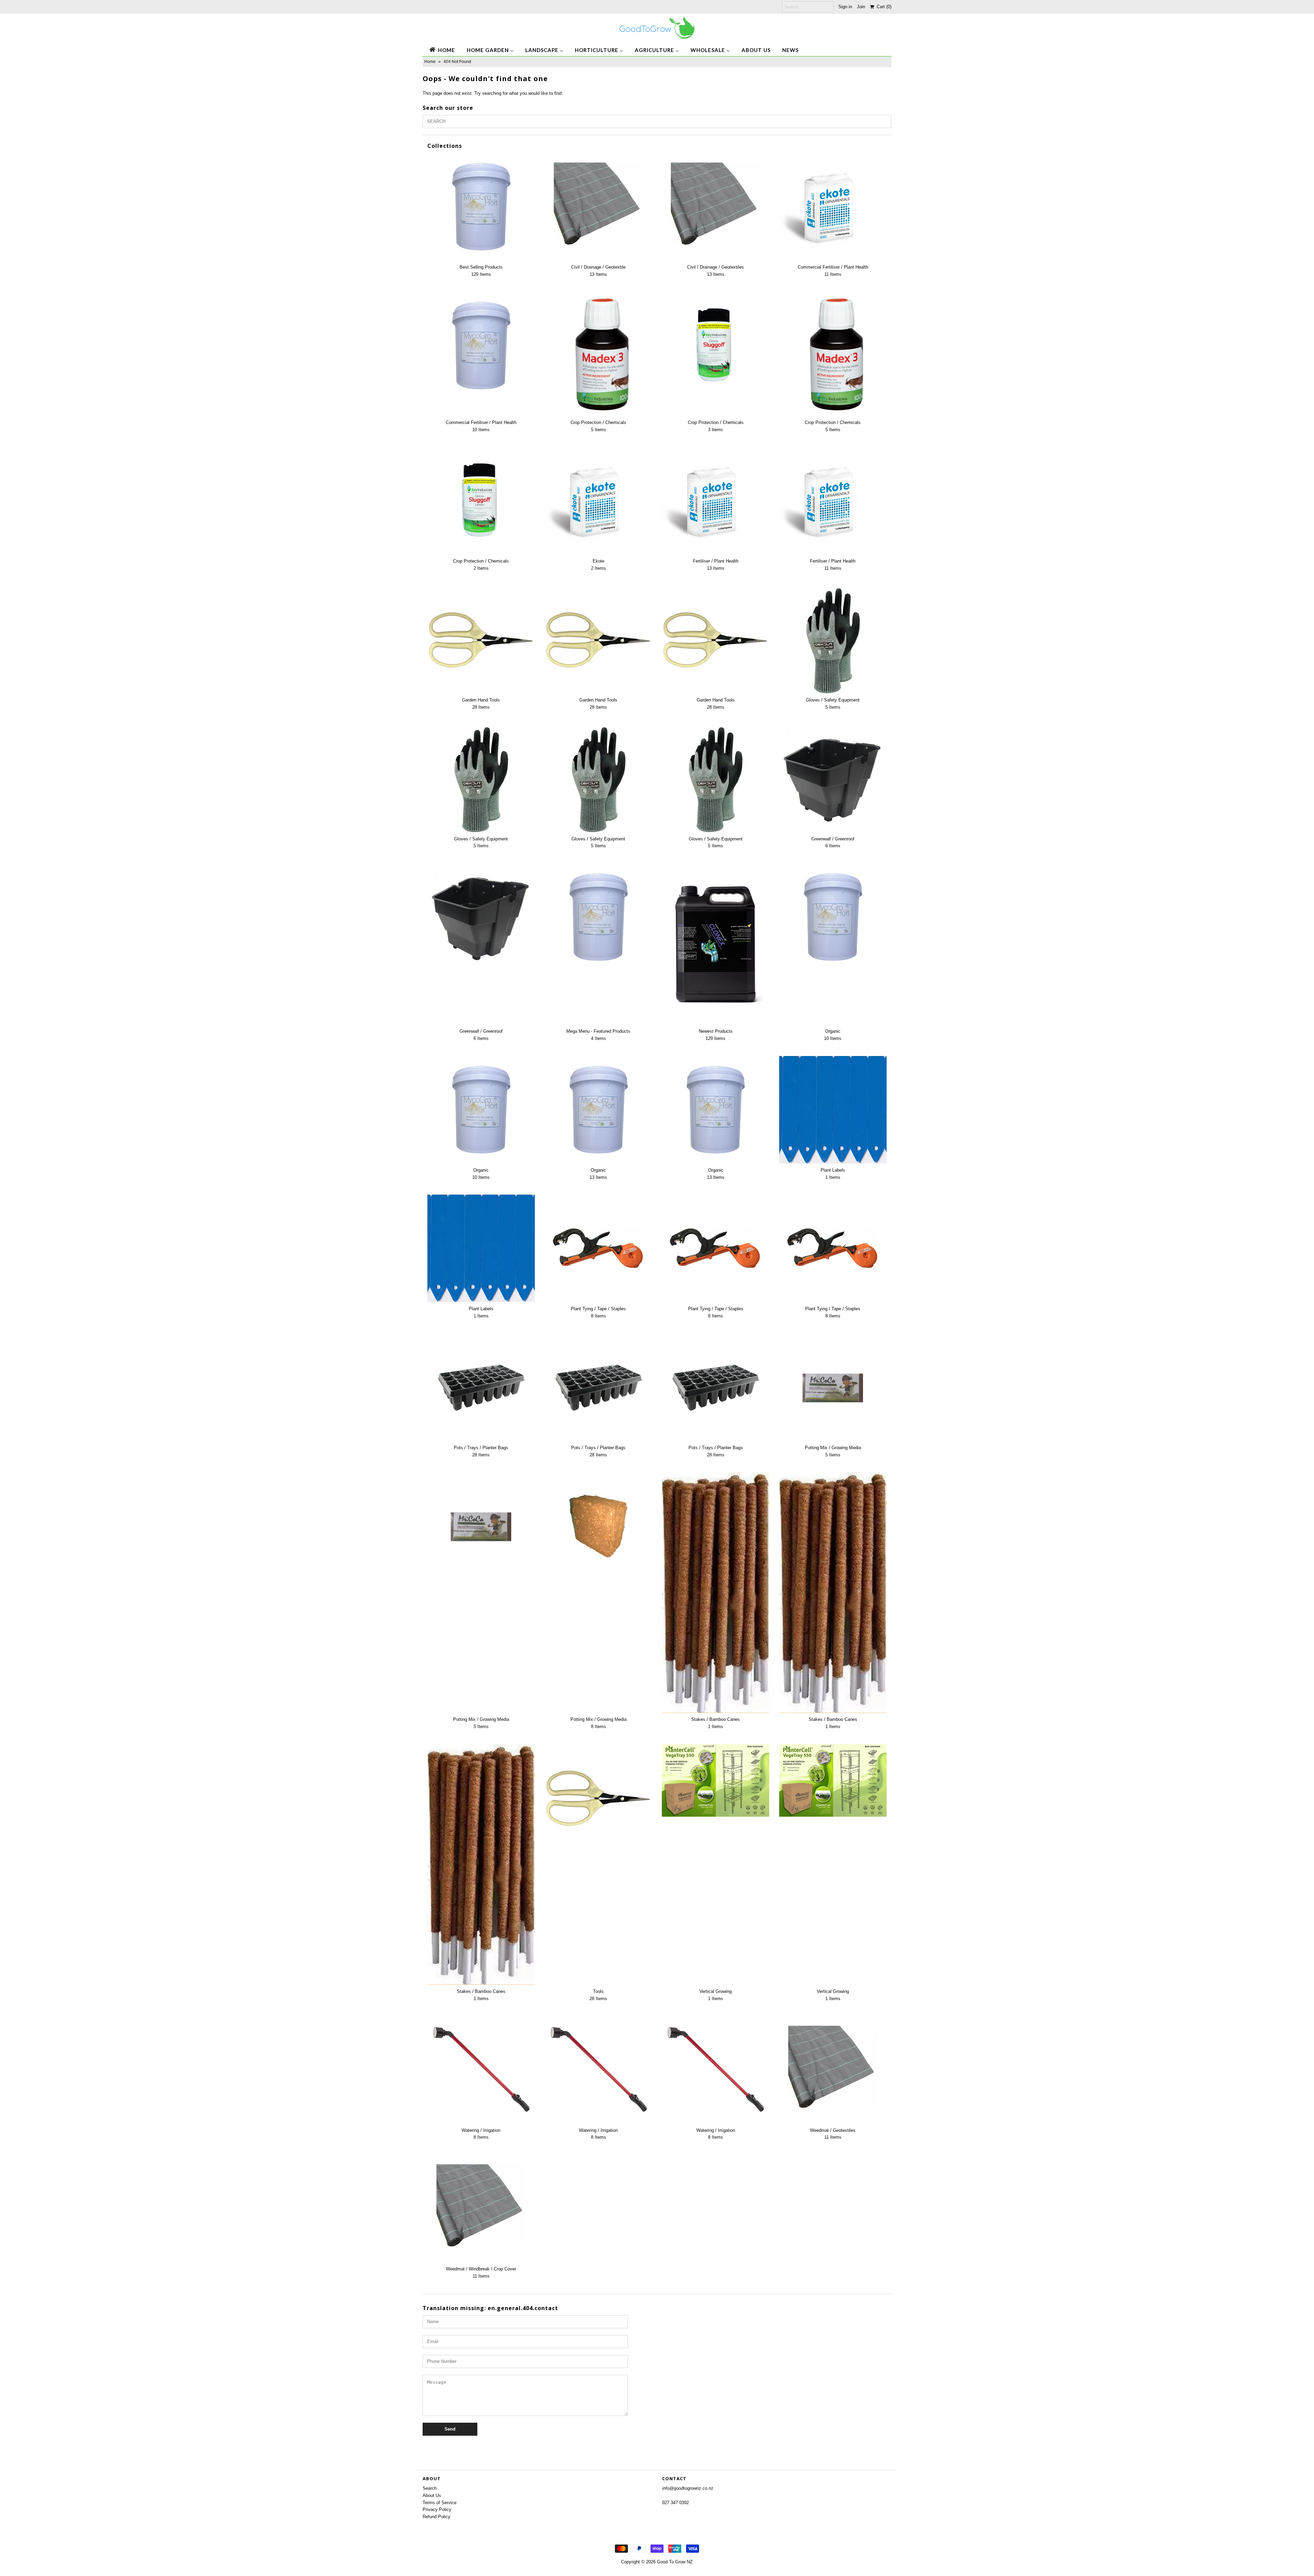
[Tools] (598, 1798)
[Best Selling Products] (481, 207)
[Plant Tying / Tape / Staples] (598, 1248)
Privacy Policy (437, 2509)
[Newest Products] (716, 944)
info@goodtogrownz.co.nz (688, 2488)
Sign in (845, 7)
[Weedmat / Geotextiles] (833, 2070)
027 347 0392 (675, 2503)
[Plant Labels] (833, 1110)
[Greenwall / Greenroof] (833, 778)
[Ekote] (598, 501)
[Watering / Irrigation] (481, 2070)
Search (430, 2488)
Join (861, 7)
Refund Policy (436, 2517)
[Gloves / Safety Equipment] (833, 640)
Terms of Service (440, 2503)
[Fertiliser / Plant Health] (716, 501)
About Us (432, 2495)
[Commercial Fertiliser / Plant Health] (833, 207)
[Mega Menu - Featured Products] (598, 917)
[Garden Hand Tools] (481, 640)
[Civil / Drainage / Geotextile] (598, 207)
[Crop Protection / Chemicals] (598, 354)
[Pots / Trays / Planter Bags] (481, 1387)
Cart (883, 7)
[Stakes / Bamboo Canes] (716, 1592)
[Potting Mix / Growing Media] (833, 1387)
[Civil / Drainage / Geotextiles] (716, 207)
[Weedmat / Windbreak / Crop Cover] (481, 2208)
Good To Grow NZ (675, 2562)
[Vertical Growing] (716, 1780)
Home (430, 62)
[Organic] (833, 917)
